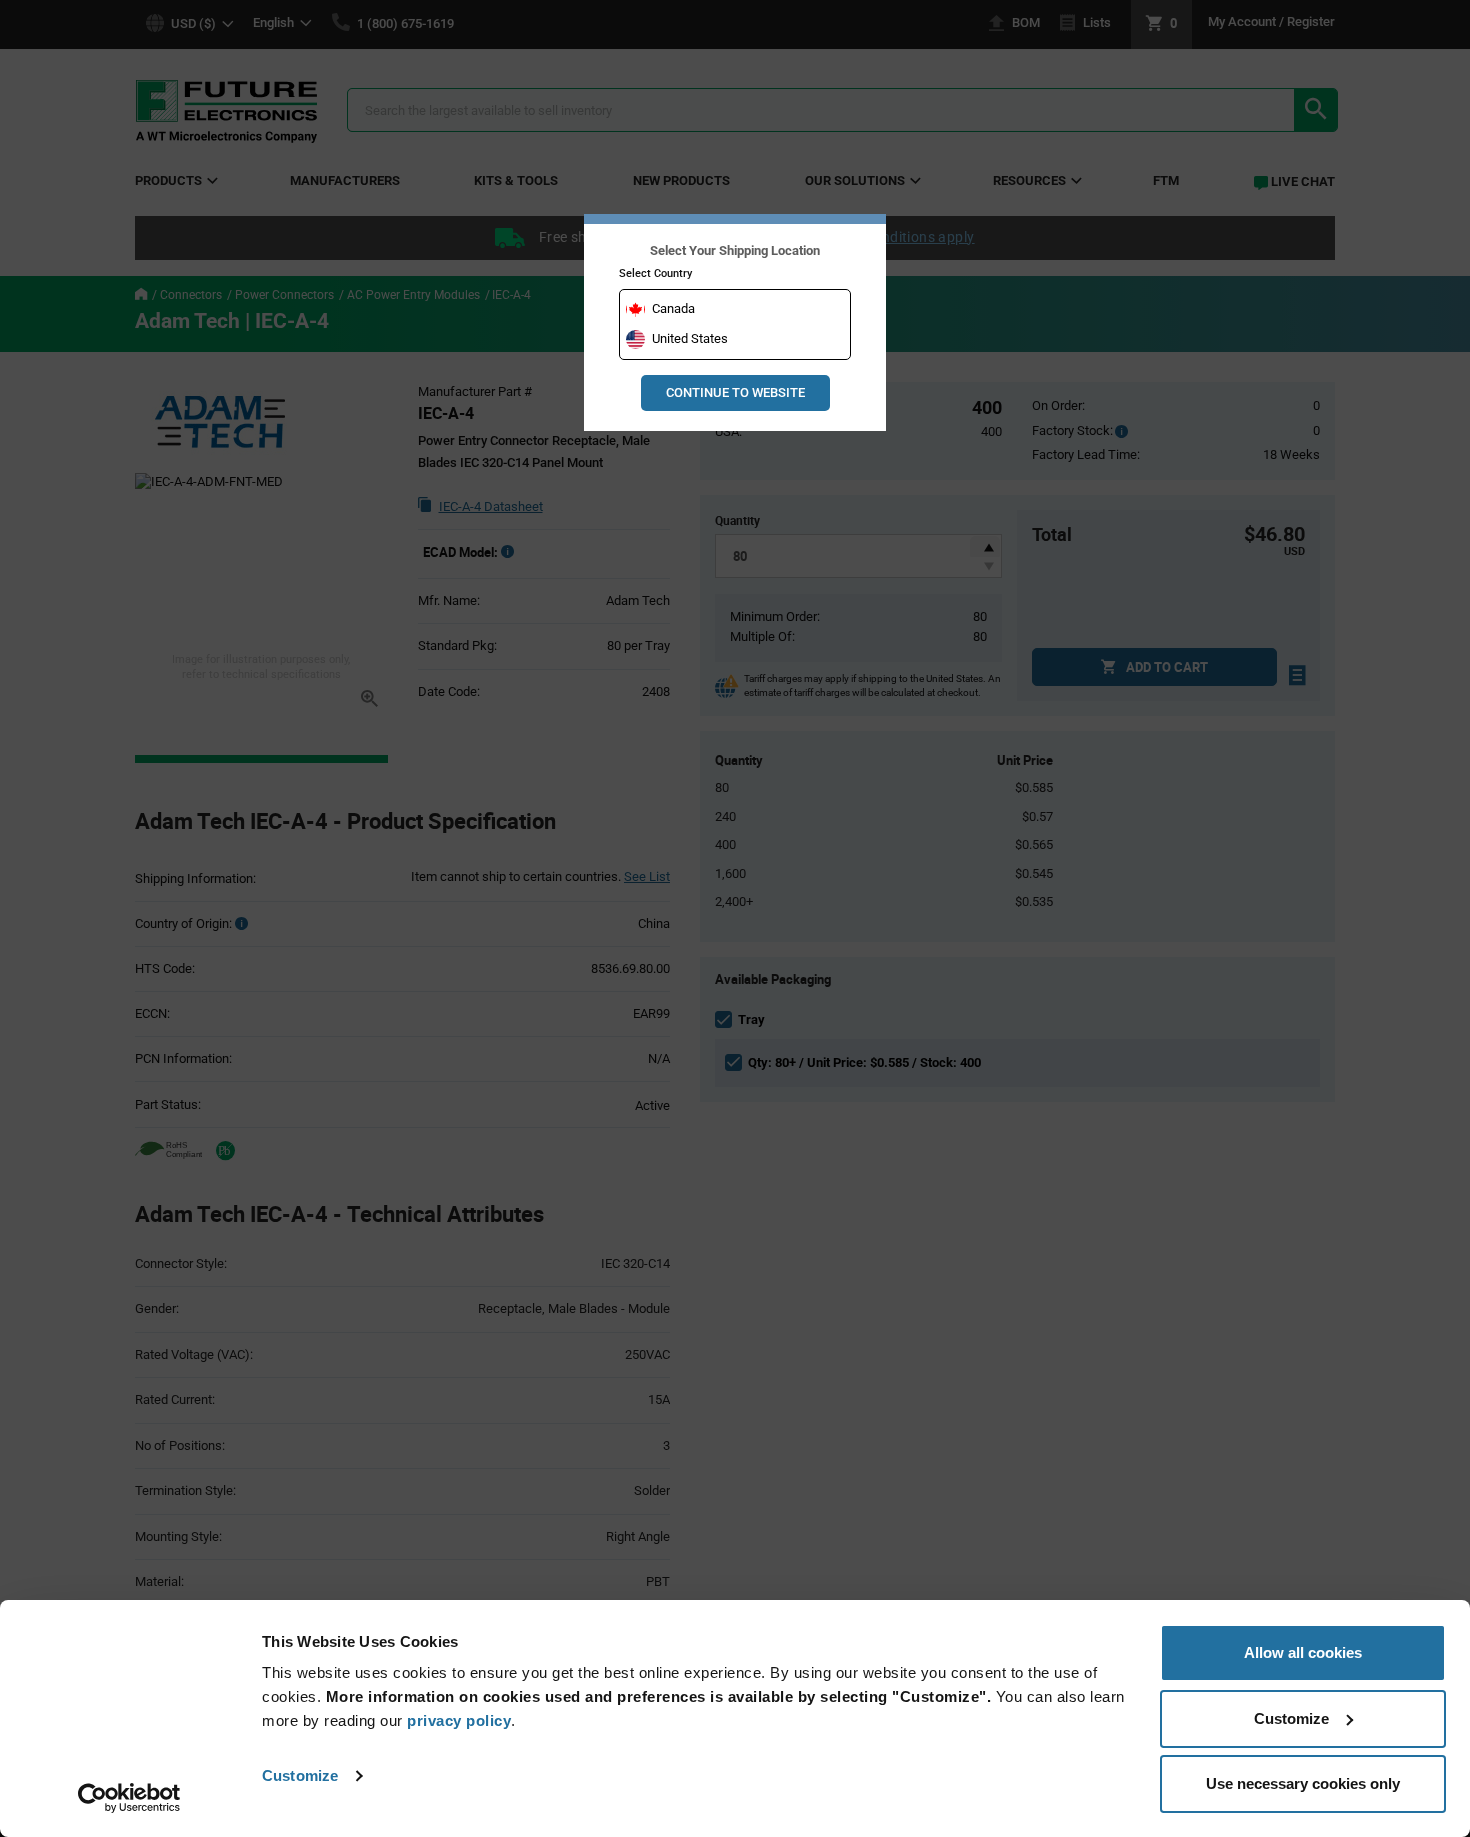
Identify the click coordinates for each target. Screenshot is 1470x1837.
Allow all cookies (1303, 1652)
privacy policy (459, 1720)
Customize (300, 1775)
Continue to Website (735, 392)
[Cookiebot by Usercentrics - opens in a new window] (129, 1798)
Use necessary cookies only (1303, 1783)
